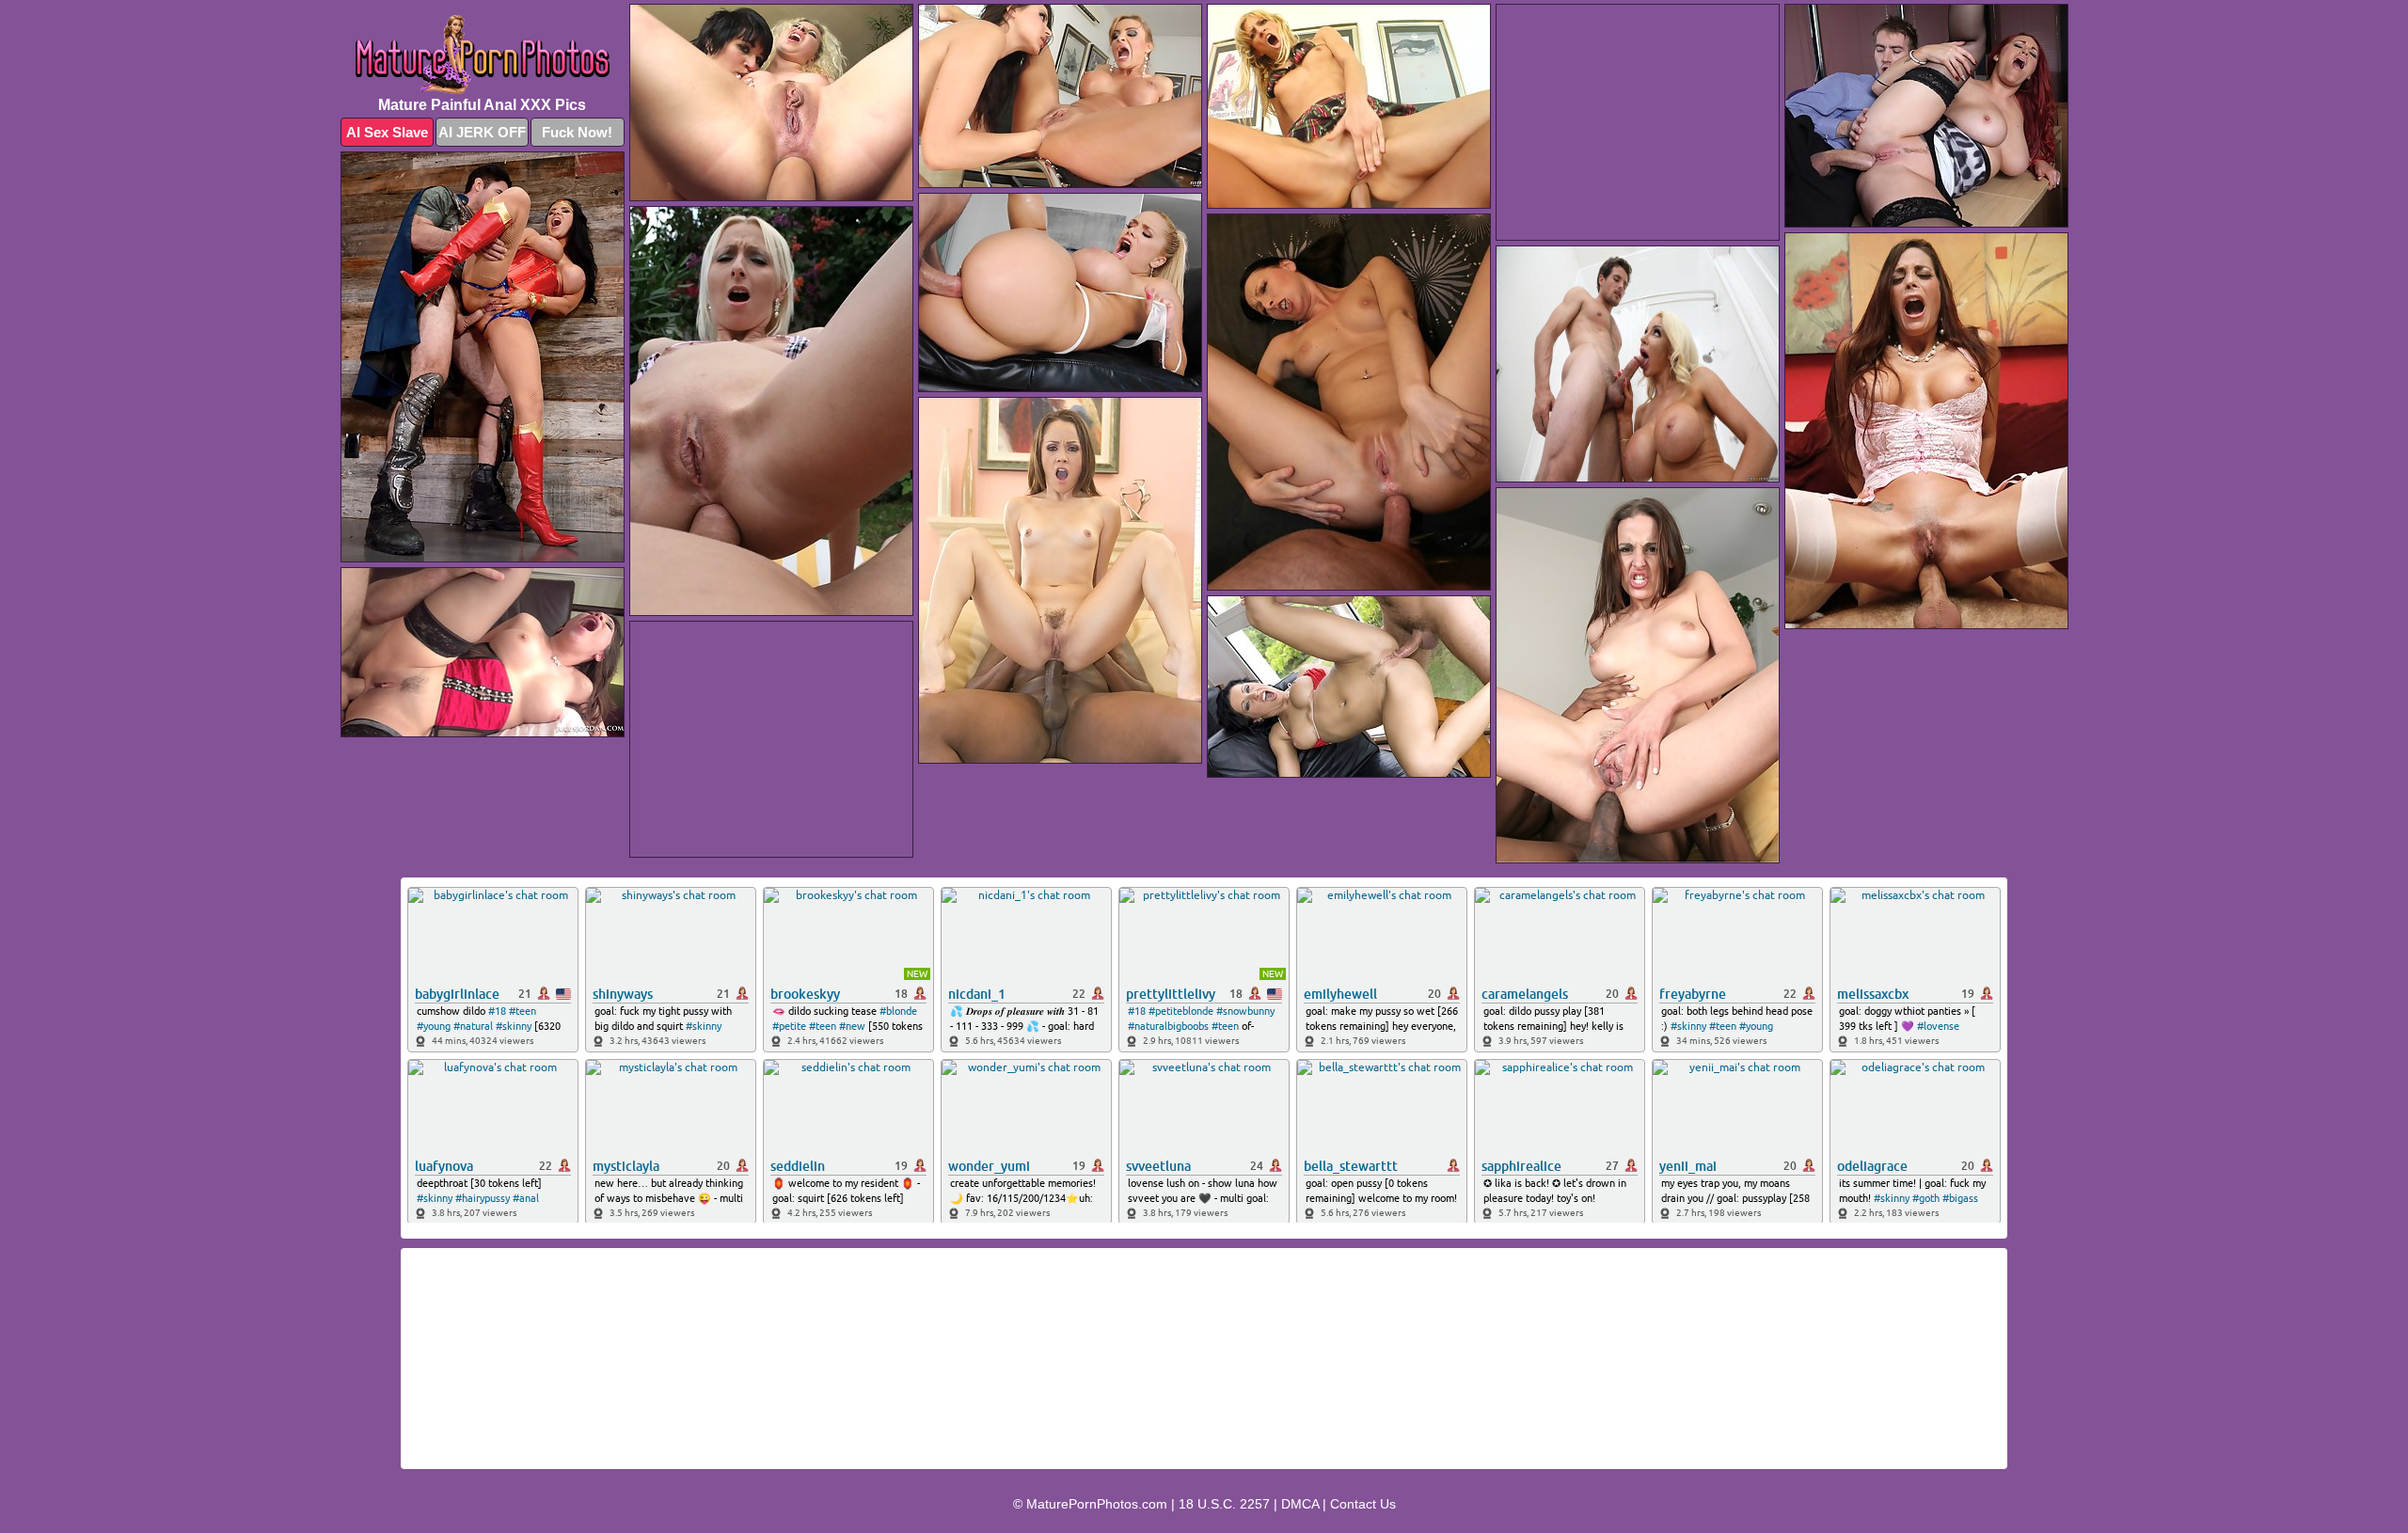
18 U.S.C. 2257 (1224, 1504)
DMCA (1300, 1504)
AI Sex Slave (387, 132)
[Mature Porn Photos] (483, 55)
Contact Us (1363, 1504)
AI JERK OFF (482, 132)
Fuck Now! (577, 132)
